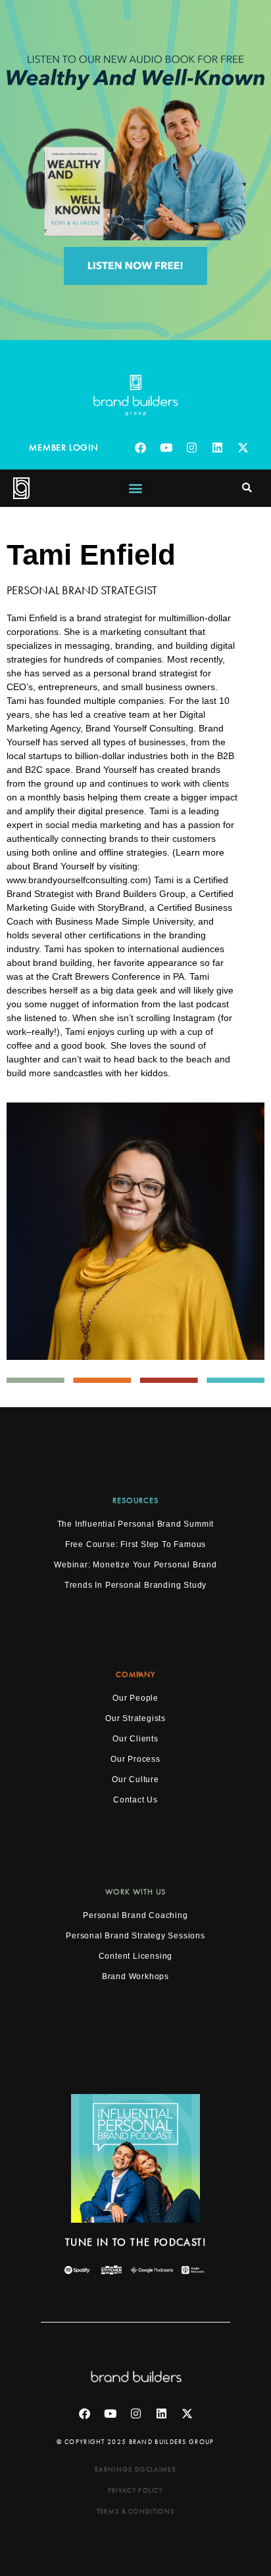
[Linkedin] (218, 448)
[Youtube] (166, 448)
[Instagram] (192, 448)
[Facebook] (141, 448)
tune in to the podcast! (135, 2242)
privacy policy (135, 2490)
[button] (135, 488)
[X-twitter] (243, 448)
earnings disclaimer (135, 2469)
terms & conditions (135, 2511)
